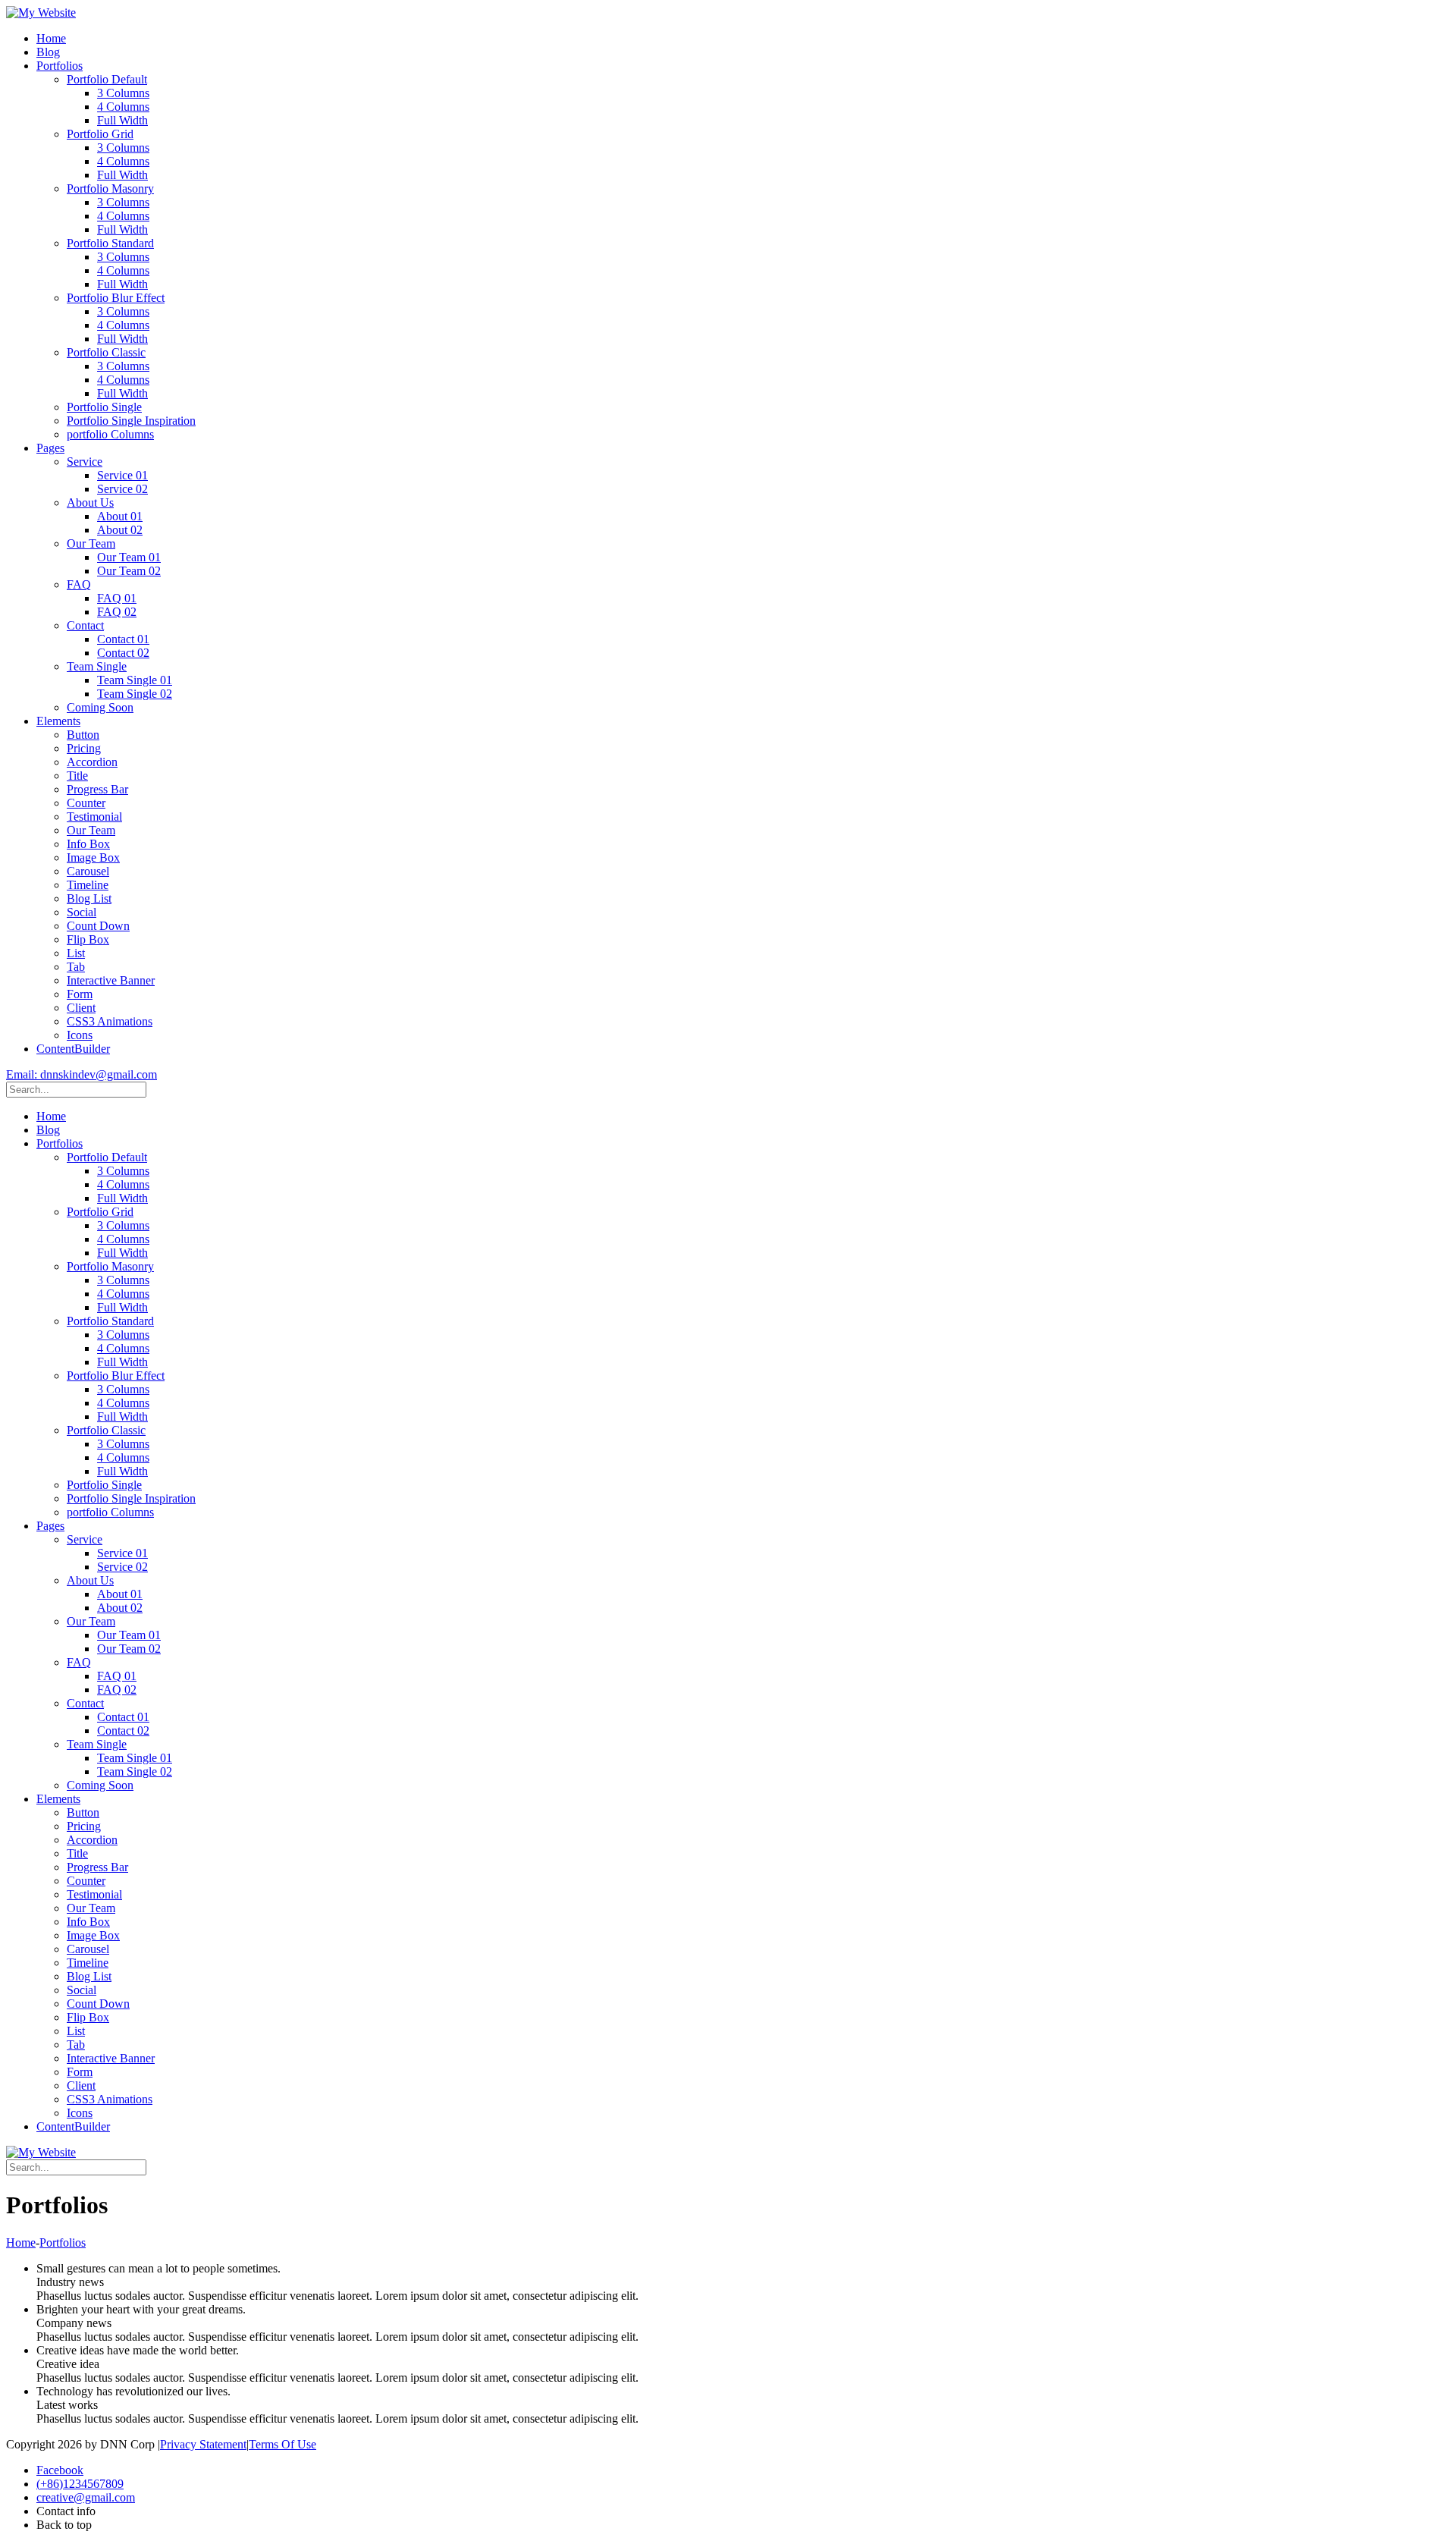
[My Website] (41, 13)
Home (21, 2242)
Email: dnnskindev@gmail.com (82, 1074)
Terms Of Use (282, 2444)
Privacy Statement (203, 2444)
